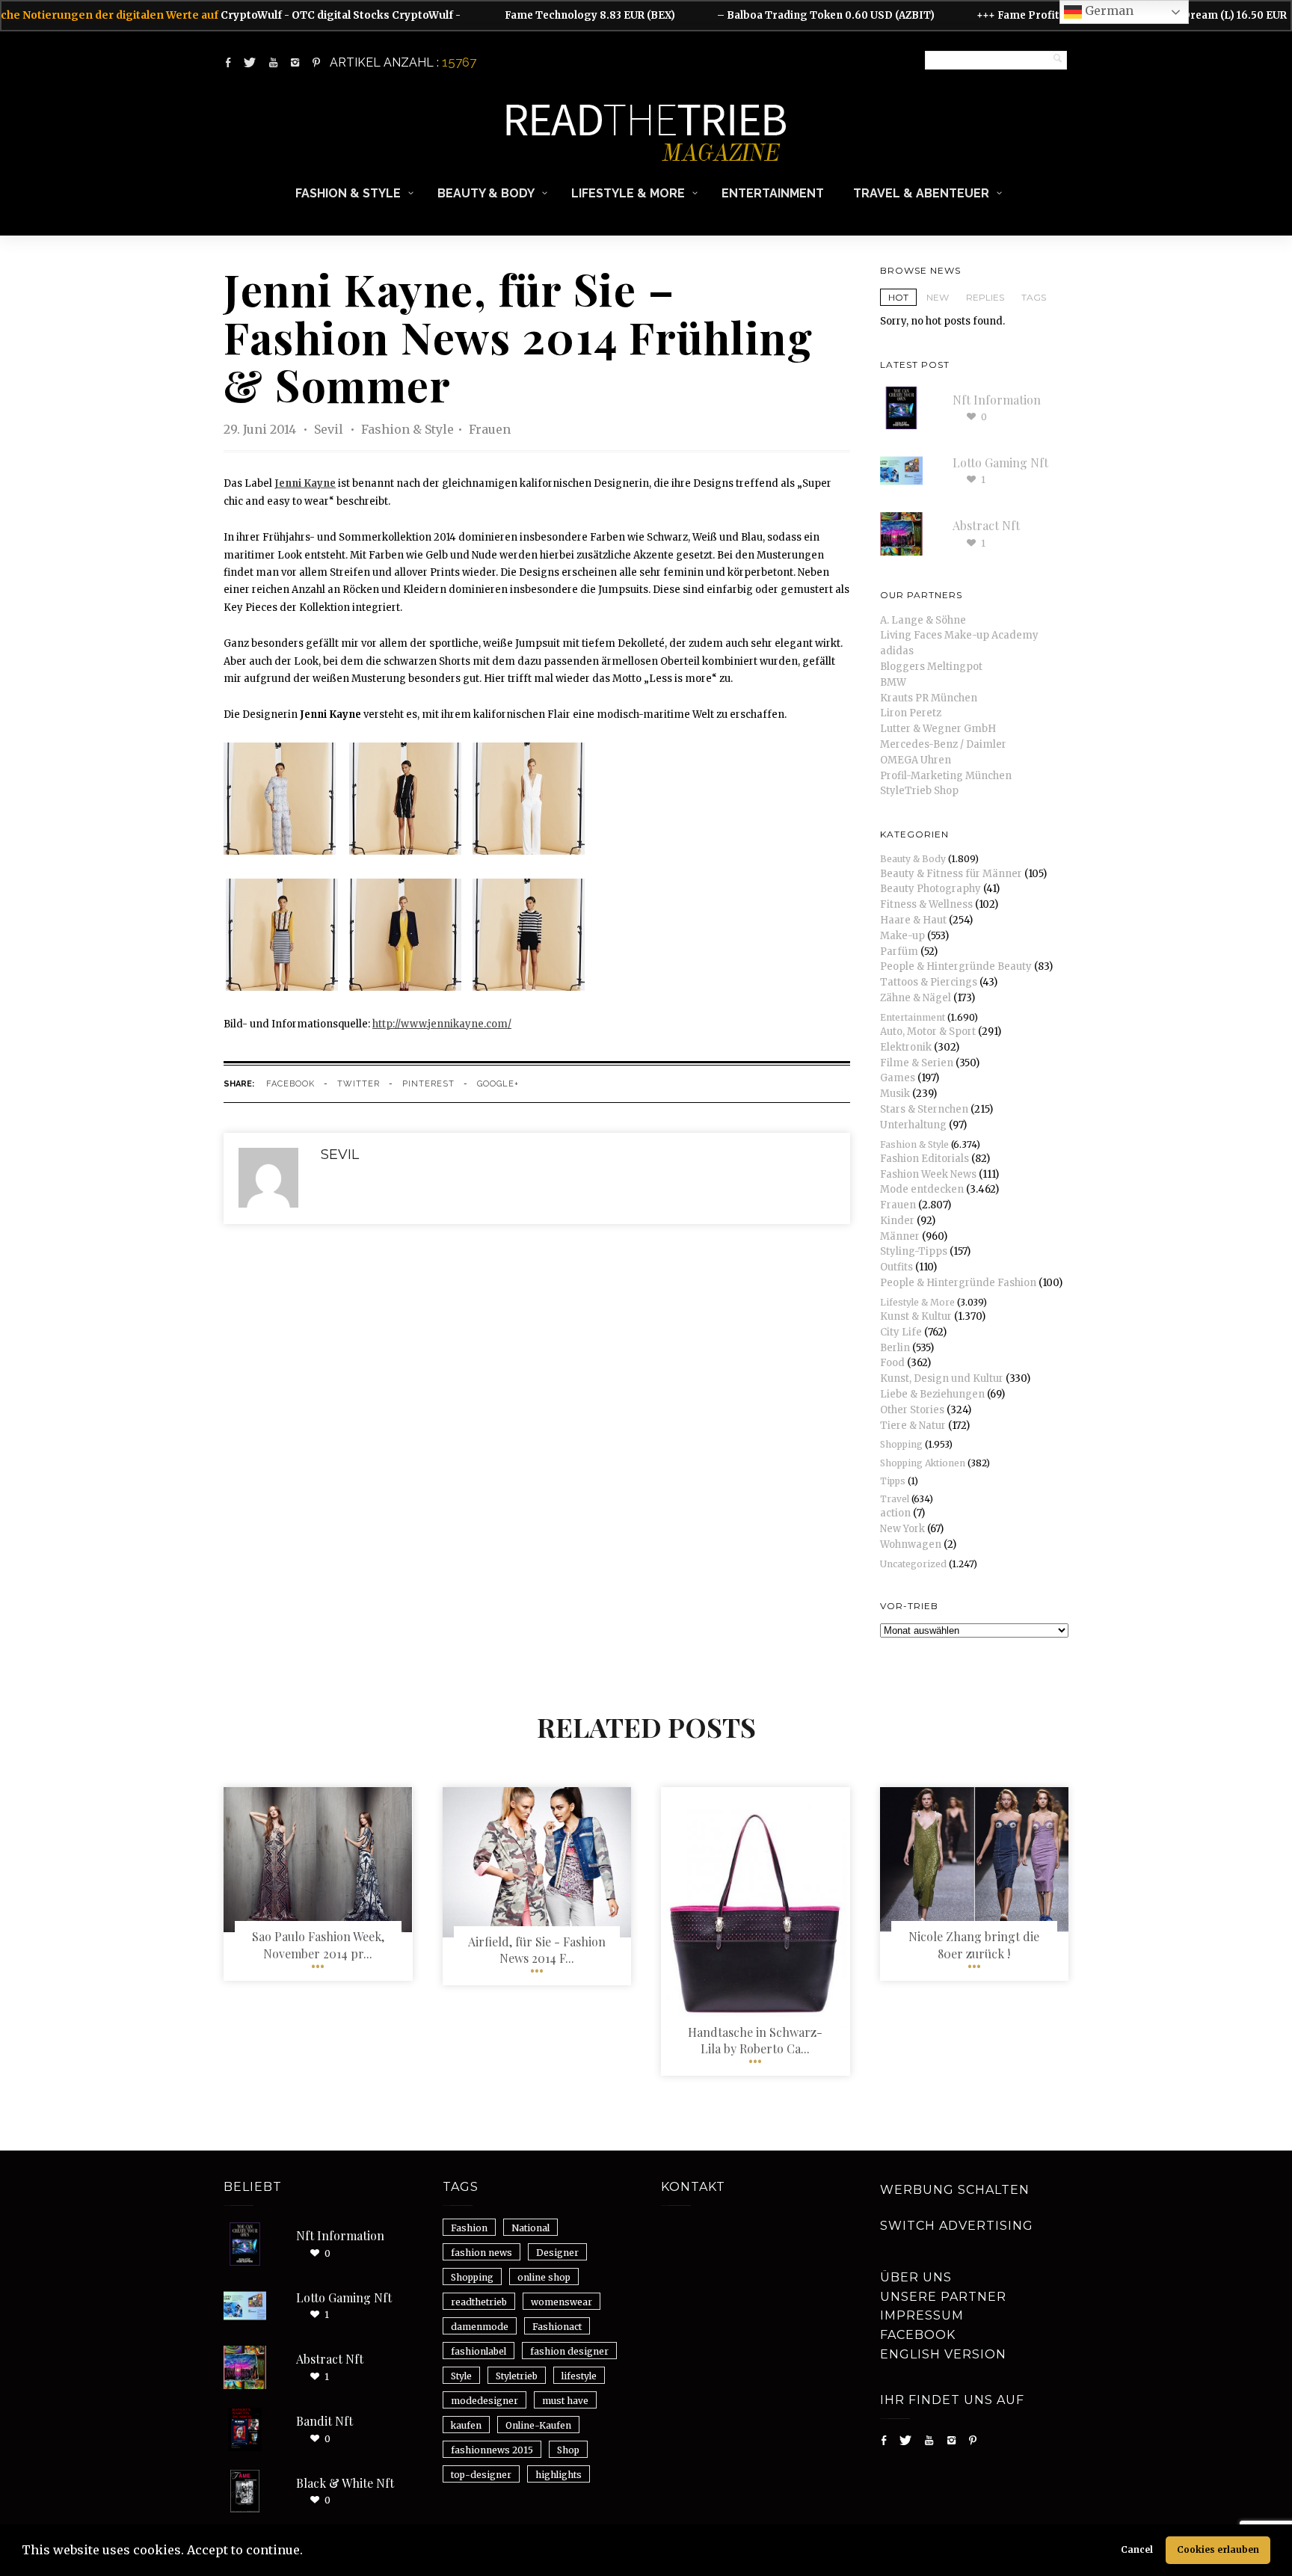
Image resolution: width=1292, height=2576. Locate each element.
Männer (900, 1236)
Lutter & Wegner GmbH (938, 729)
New (938, 297)
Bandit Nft (324, 2421)
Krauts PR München (929, 698)
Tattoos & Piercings (929, 982)
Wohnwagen (911, 1544)
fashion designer (569, 2351)
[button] (308, 2552)
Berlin (895, 1348)
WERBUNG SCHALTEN (955, 2190)
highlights (559, 2475)
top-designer (481, 2475)
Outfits (896, 1267)
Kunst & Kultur (916, 1316)
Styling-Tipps (914, 1251)
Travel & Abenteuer (921, 193)
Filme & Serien (917, 1063)
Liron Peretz (911, 713)
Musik (895, 1094)
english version (943, 2354)
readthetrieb (479, 2302)
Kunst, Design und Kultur (942, 1378)
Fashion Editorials (925, 1159)
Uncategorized (913, 1564)
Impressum (922, 2315)
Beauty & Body (486, 193)
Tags (1034, 297)
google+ (498, 1084)
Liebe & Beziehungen (932, 1394)
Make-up (902, 936)
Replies (985, 297)
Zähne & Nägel (916, 998)
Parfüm (899, 952)
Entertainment (773, 193)
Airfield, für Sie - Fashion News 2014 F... (537, 1950)
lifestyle (579, 2376)
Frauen (490, 429)
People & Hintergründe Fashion (958, 1283)
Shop (568, 2450)
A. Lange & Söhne (923, 620)
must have (565, 2401)
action (895, 1513)
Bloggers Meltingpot (931, 667)
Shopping (901, 1444)
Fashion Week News (928, 1174)
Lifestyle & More (628, 193)
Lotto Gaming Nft (1000, 462)
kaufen (466, 2425)
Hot (898, 297)
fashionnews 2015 (492, 2450)
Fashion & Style (348, 193)
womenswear (562, 2302)
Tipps (893, 1481)
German (1108, 10)
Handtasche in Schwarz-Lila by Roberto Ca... (755, 2040)
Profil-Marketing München (946, 776)
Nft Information (997, 400)
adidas (897, 651)
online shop (544, 2277)
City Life (901, 1332)
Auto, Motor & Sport (928, 1032)
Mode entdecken (922, 1189)
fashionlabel (479, 2351)
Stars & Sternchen (924, 1109)
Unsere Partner (943, 2297)
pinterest (428, 1084)
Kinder (897, 1221)
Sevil (330, 429)
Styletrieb (517, 2376)
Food (892, 1363)
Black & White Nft (345, 2483)
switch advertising (957, 2226)
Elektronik (906, 1047)
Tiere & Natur (913, 1426)
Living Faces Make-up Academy (959, 635)
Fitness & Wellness (926, 904)
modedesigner (485, 2401)
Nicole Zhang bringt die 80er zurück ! (974, 1945)
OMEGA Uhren (916, 760)
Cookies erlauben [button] (1218, 2549)
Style (461, 2376)
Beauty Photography (930, 889)
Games (898, 1078)
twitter (359, 1084)
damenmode (480, 2327)
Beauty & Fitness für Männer (951, 874)
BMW (893, 682)
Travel (895, 1499)
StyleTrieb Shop (919, 791)
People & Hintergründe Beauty (956, 966)
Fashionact (557, 2327)
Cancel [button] (1137, 2549)
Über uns (916, 2277)
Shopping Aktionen (923, 1463)
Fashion (469, 2228)
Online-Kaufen (538, 2425)
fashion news (482, 2253)
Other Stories (912, 1410)
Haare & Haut (913, 920)
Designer (557, 2253)
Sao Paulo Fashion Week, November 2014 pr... (318, 1945)
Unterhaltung (913, 1125)
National (530, 2228)
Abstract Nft (986, 525)
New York (902, 1529)
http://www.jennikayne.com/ (442, 1024)
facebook (290, 1084)
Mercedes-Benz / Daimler (943, 744)
